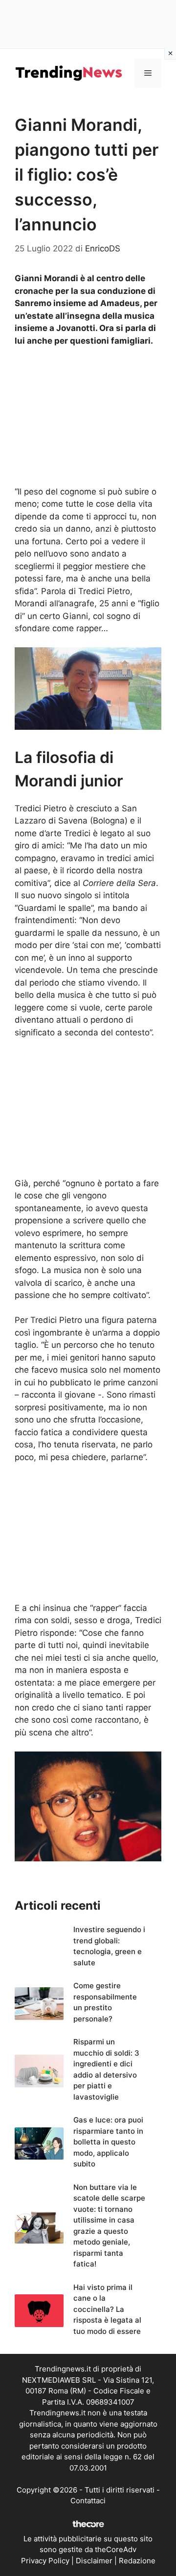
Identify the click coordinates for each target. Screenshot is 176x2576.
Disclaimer (94, 2561)
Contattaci (88, 2501)
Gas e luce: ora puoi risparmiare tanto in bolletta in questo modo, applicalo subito (108, 2142)
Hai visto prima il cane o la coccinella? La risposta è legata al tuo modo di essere (107, 2309)
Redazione (137, 2561)
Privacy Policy (45, 2561)
